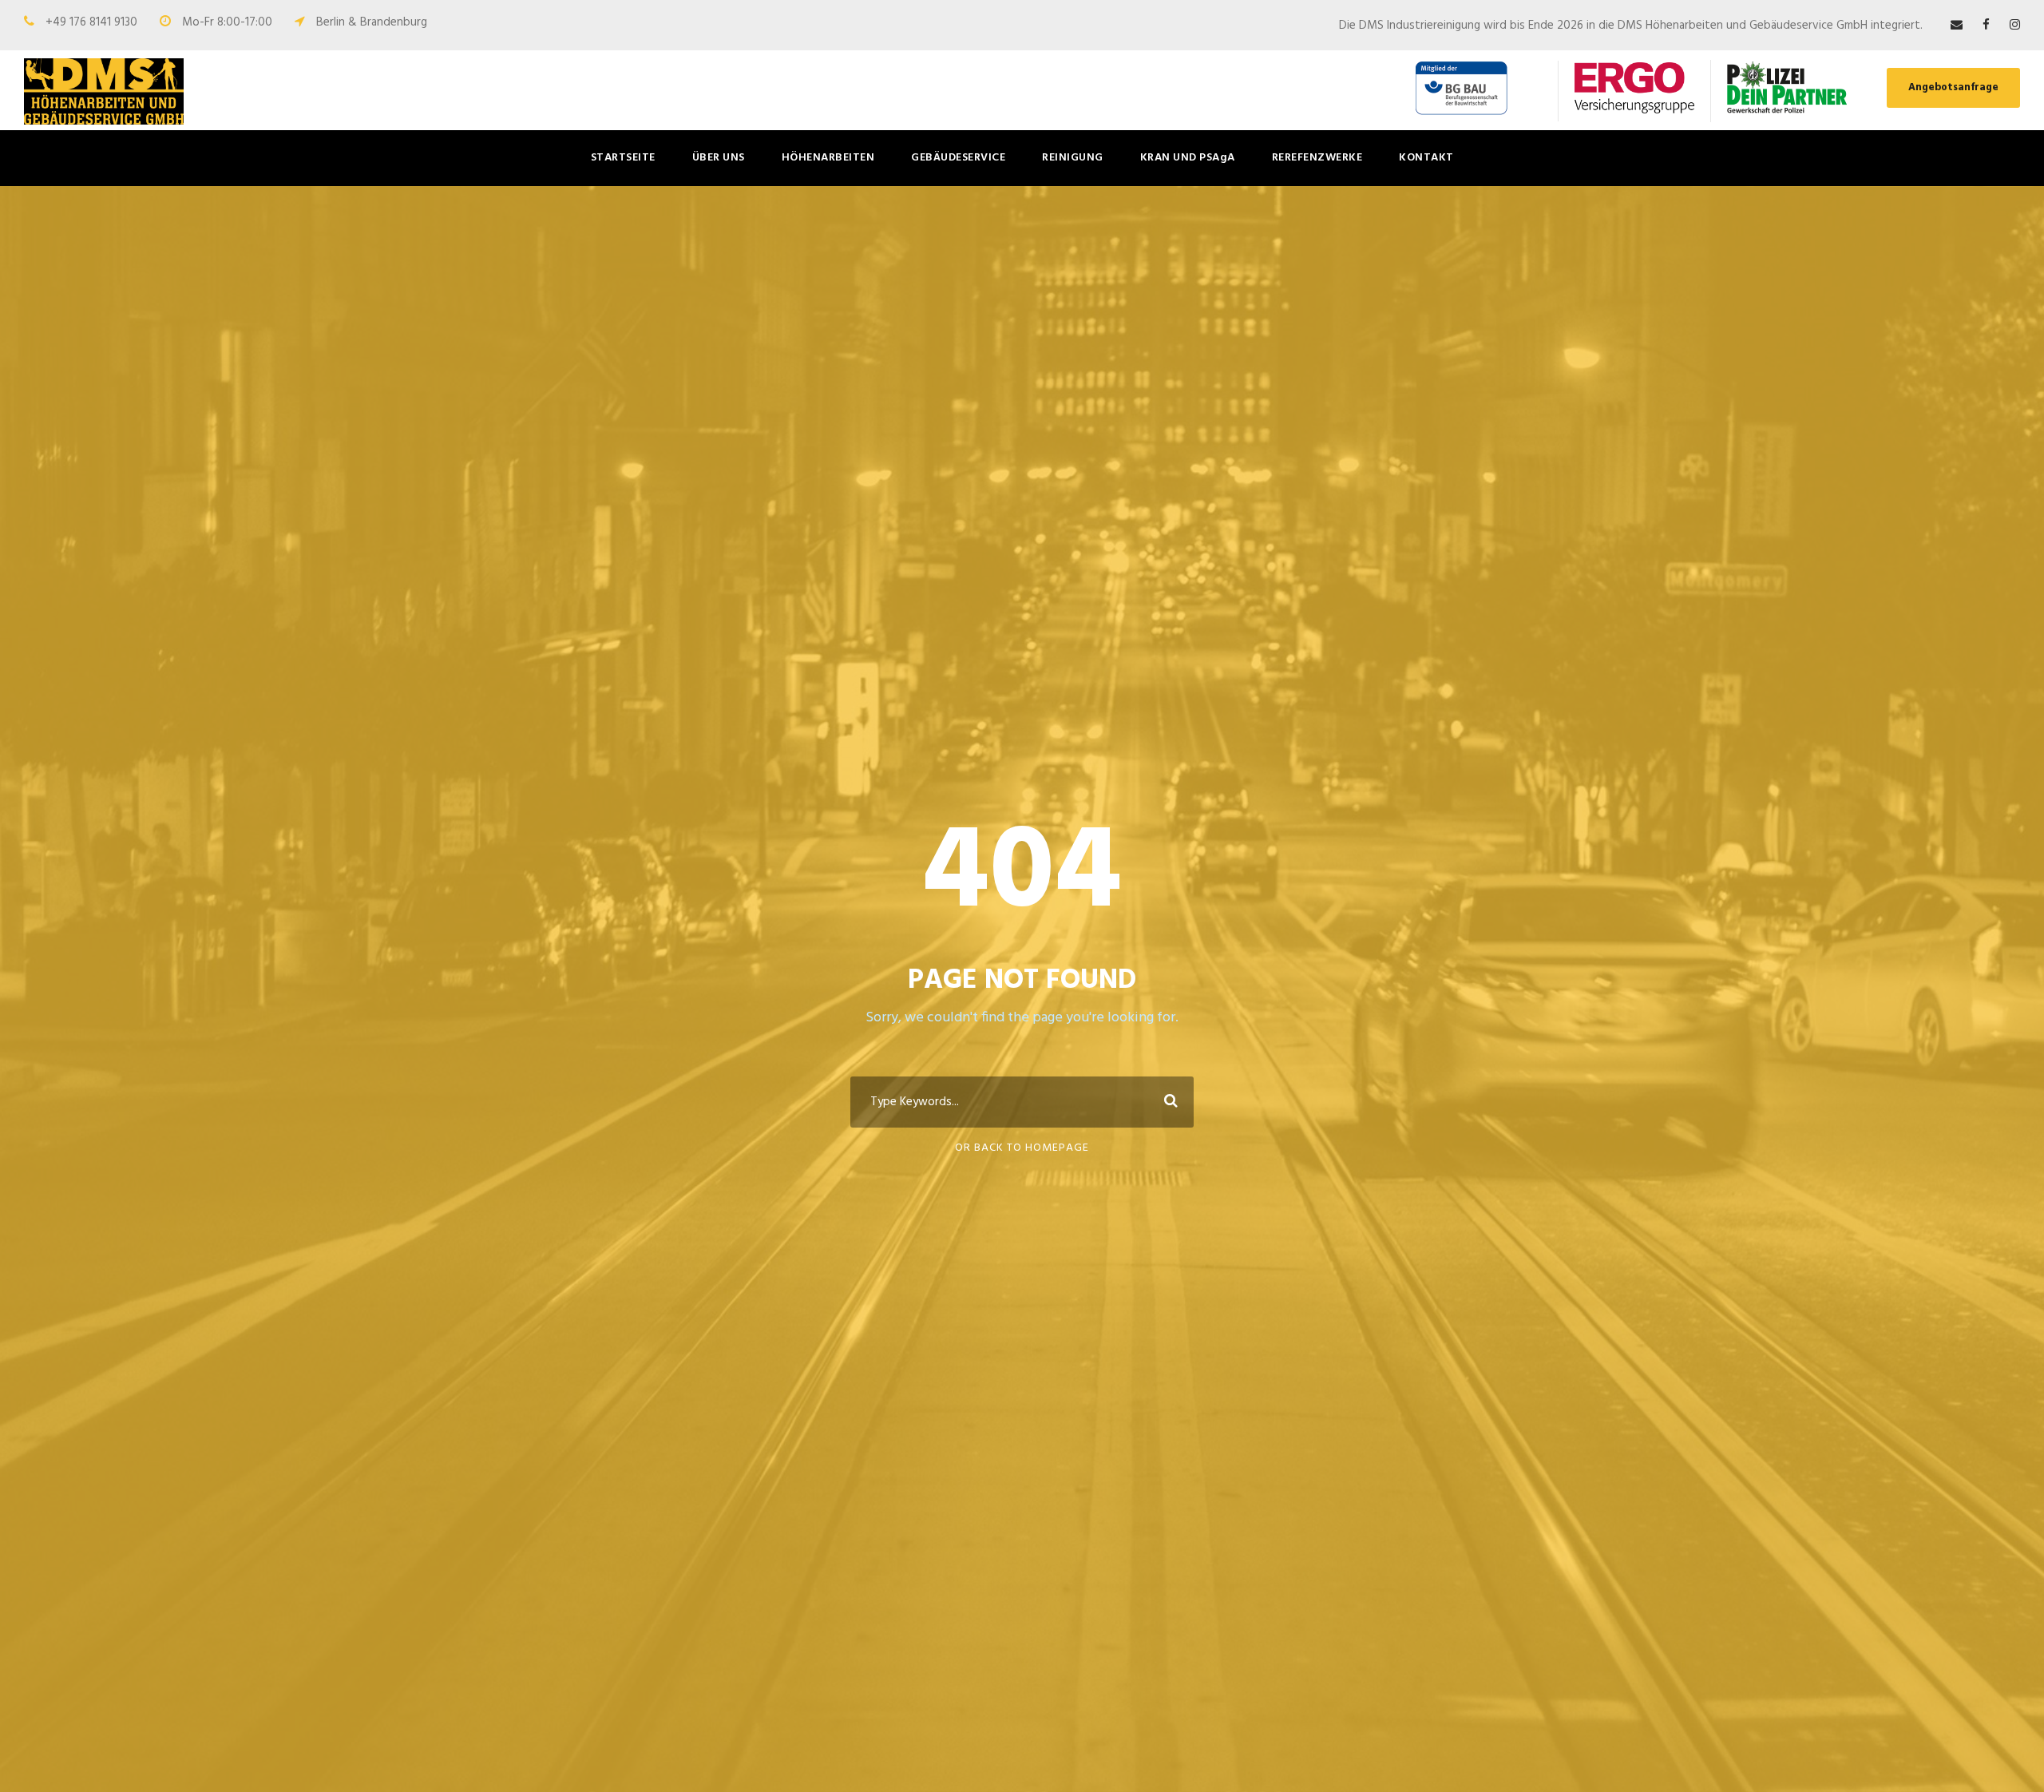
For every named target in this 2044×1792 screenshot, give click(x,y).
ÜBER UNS (719, 158)
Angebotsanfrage (1953, 87)
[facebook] (1986, 26)
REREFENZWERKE (1317, 158)
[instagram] (2015, 26)
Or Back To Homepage (1022, 1148)
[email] (1957, 26)
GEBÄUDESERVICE (958, 158)
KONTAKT (1426, 158)
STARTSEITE (623, 158)
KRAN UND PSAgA (1188, 158)
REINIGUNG (1073, 158)
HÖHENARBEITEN (828, 158)
